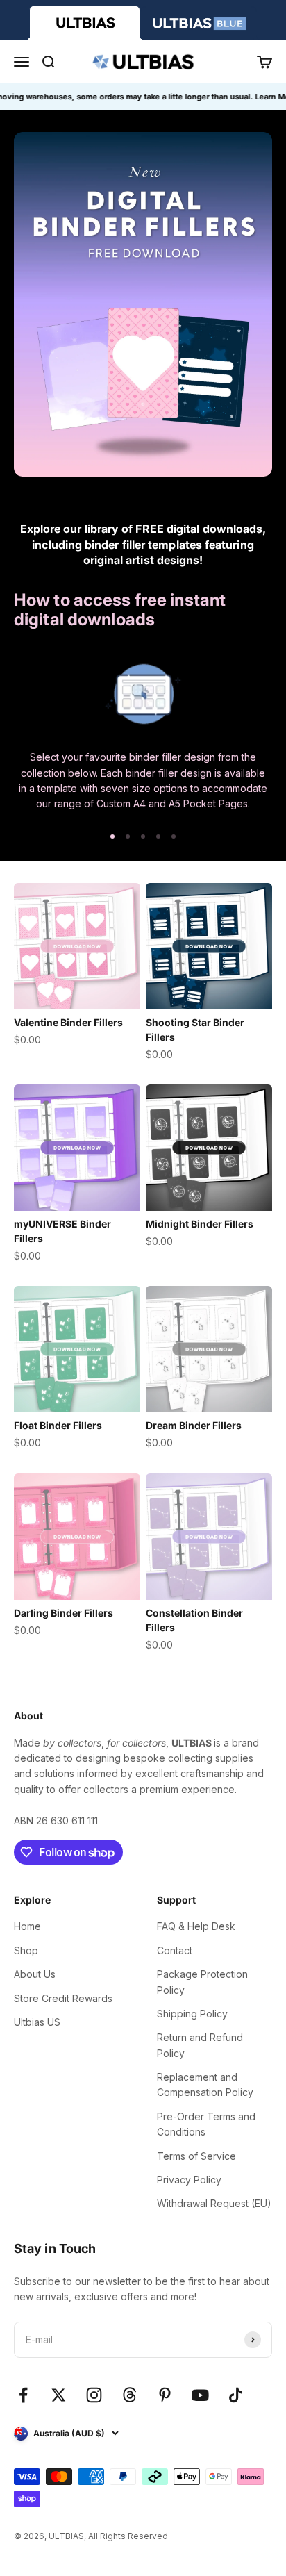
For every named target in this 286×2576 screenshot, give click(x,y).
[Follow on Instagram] (94, 2395)
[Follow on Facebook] (23, 2395)
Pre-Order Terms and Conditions (206, 2124)
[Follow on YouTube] (200, 2395)
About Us (35, 1974)
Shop (26, 1950)
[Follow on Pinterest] (165, 2395)
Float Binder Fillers (58, 1425)
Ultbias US (37, 2022)
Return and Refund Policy (200, 2045)
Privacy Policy (189, 2180)
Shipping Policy (192, 2014)
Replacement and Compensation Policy (205, 2084)
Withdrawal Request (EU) (214, 2203)
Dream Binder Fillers (194, 1425)
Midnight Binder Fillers (200, 1224)
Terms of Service (196, 2156)
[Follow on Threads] (129, 2395)
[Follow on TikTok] (236, 2395)
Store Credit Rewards (63, 1998)
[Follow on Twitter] (59, 2395)
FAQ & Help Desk (196, 1926)
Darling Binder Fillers (64, 1613)
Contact (175, 1950)
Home (27, 1926)
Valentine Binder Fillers (68, 1022)
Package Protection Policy (202, 1982)
